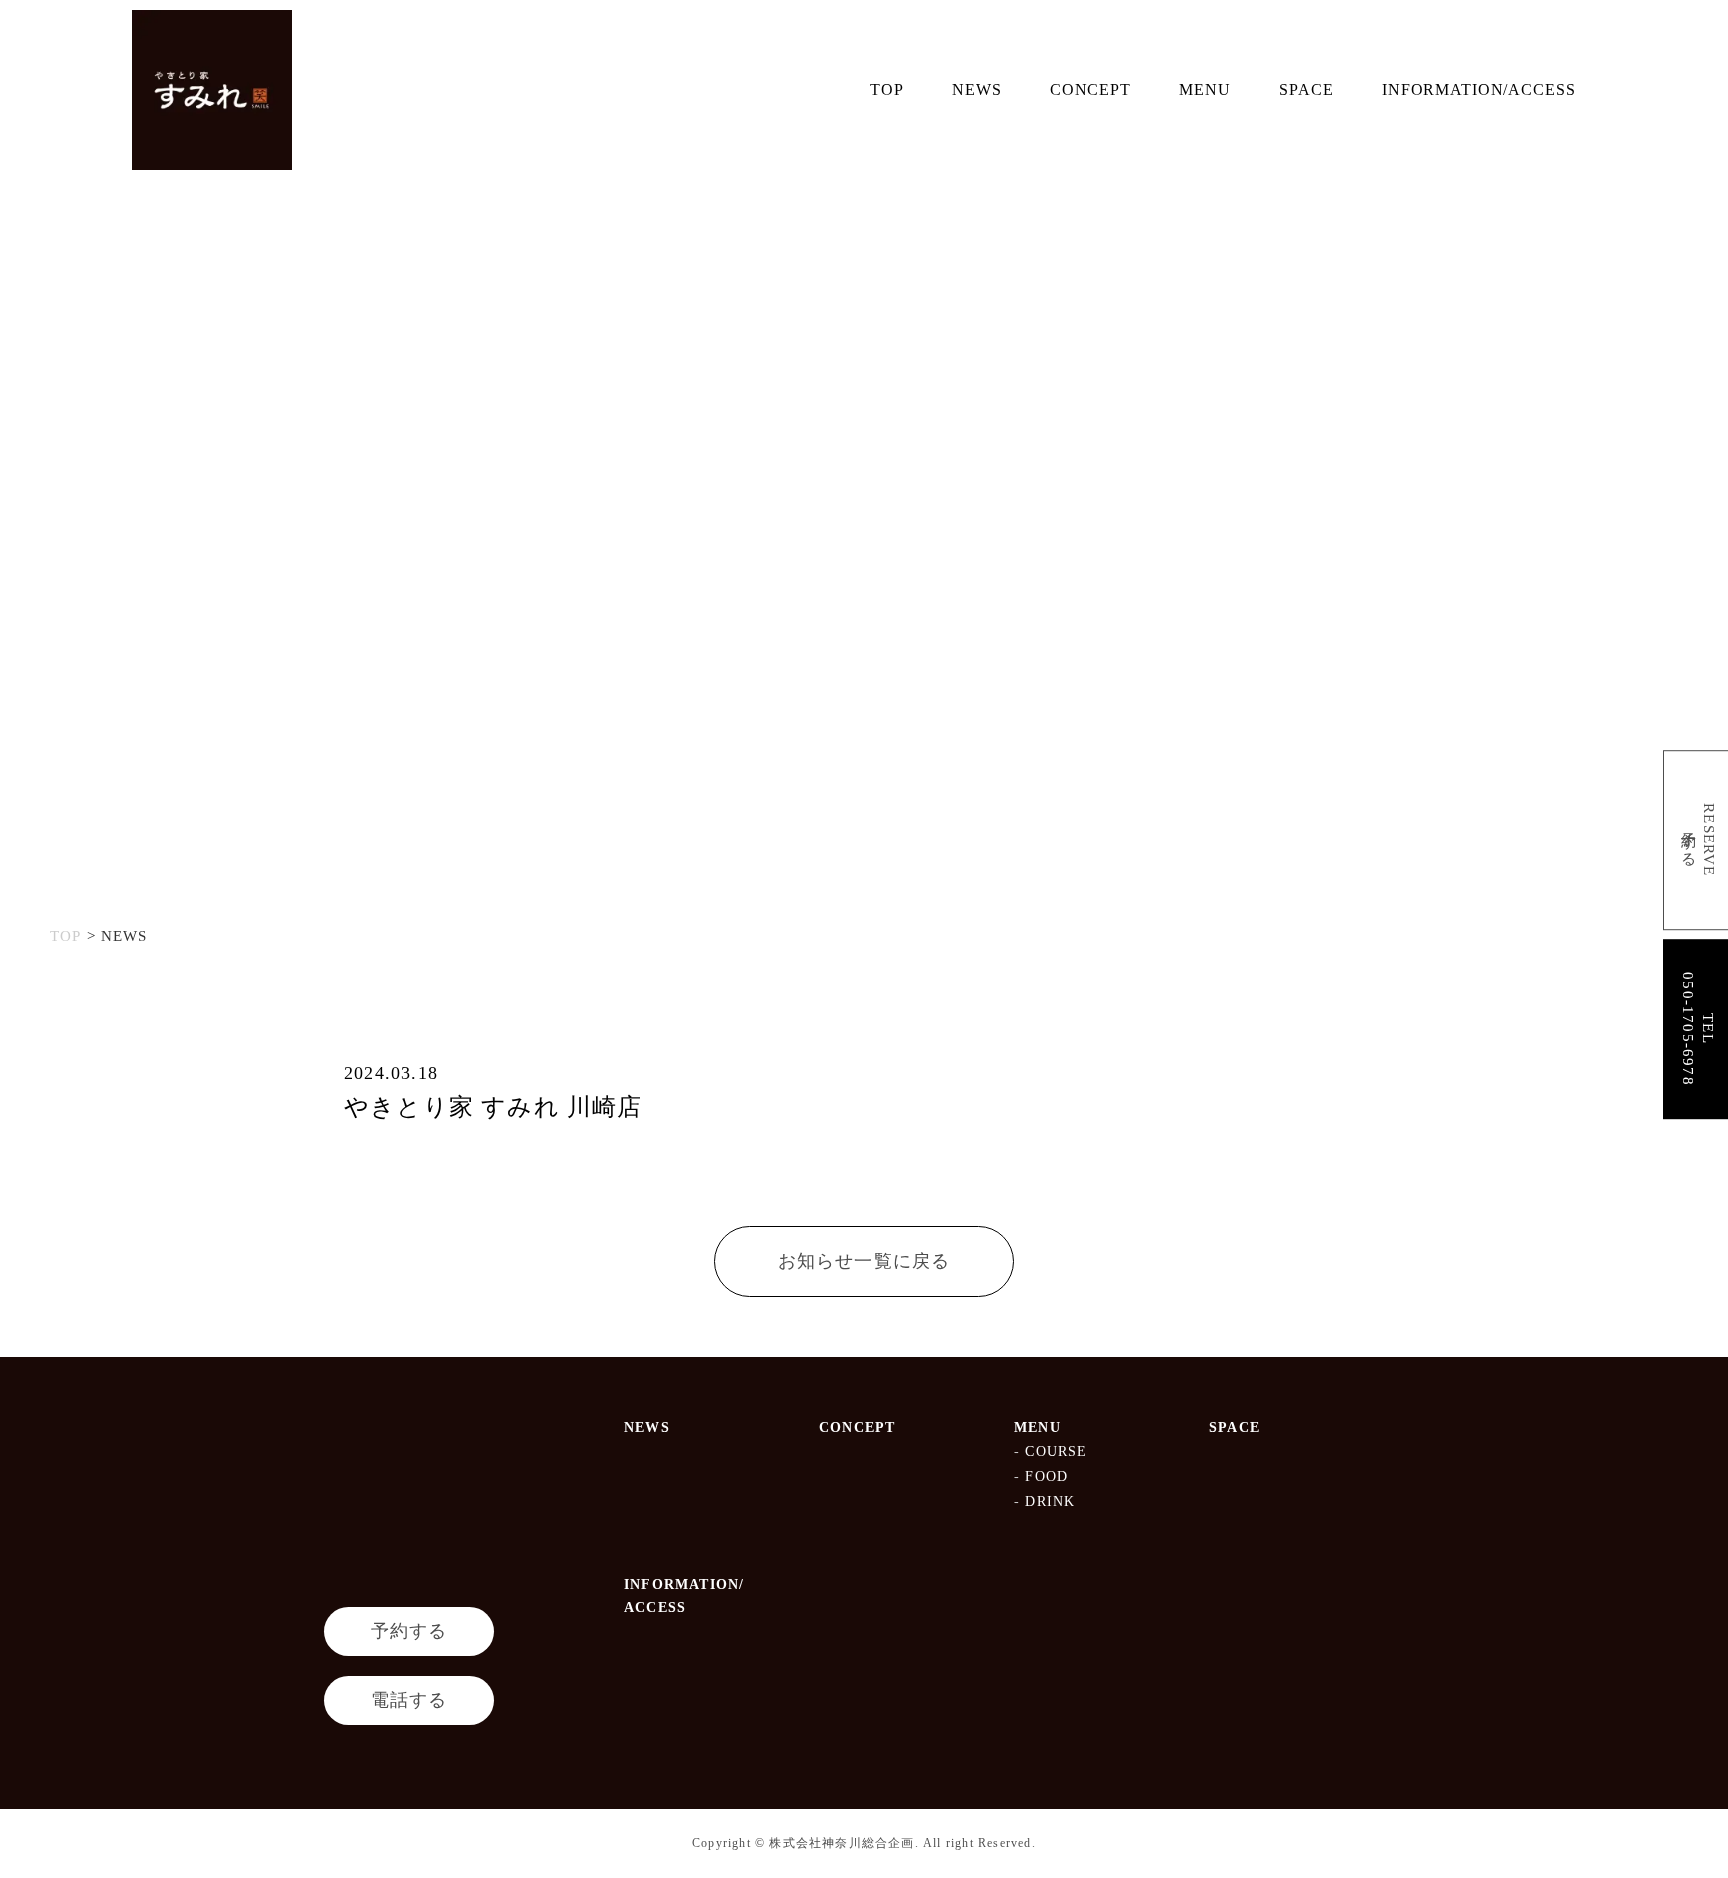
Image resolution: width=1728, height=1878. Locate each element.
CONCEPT (1090, 89)
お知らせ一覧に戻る (864, 1261)
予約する (409, 1631)
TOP (887, 89)
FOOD (1046, 1476)
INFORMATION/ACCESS (1479, 89)
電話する (409, 1700)
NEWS (976, 89)
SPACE (1306, 89)
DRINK (1050, 1501)
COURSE (1056, 1451)
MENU (1204, 89)
